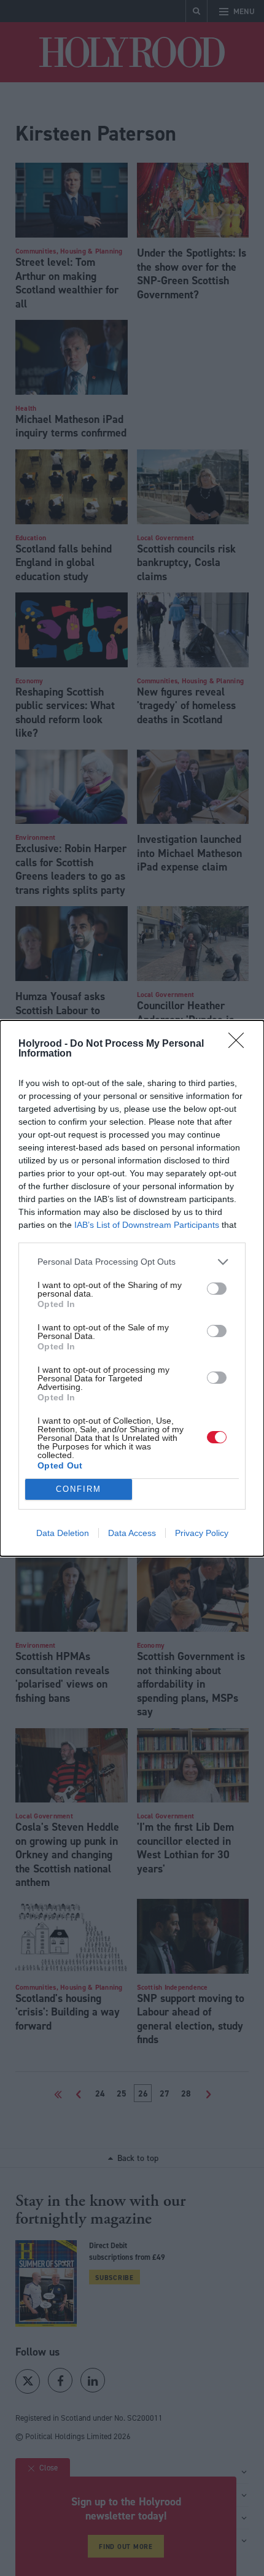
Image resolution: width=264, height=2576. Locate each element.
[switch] (217, 1289)
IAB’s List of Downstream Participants (147, 1225)
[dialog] (132, 1288)
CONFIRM (79, 1489)
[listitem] (132, 1262)
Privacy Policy (202, 1533)
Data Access (132, 1533)
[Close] (240, 1044)
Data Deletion (63, 1533)
